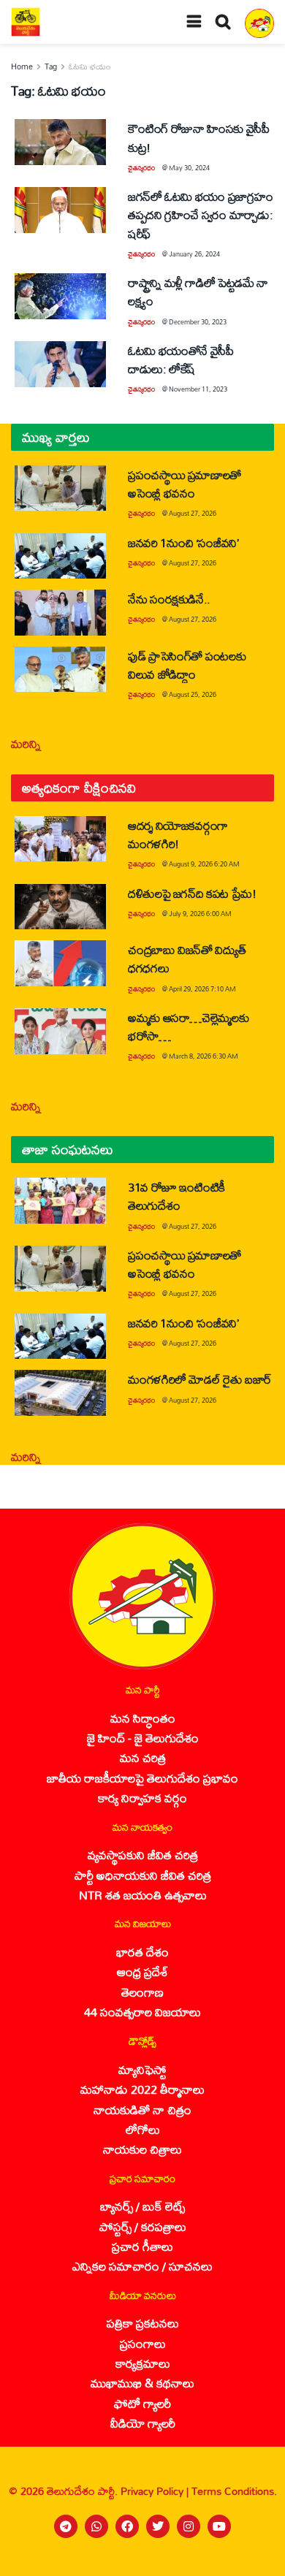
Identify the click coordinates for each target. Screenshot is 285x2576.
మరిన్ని (26, 743)
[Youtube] (219, 2526)
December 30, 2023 (198, 322)
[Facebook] (127, 2526)
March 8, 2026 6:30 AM (204, 1056)
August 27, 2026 (193, 513)
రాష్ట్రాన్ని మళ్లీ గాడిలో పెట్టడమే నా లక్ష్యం (198, 291)
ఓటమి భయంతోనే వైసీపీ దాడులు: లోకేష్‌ (181, 359)
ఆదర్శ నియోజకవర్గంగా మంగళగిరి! (178, 834)
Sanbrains (255, 2561)
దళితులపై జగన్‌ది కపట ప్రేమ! (192, 893)
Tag (51, 66)
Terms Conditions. (234, 2491)
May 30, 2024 (189, 168)
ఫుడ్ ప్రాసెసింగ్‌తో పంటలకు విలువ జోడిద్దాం (187, 665)
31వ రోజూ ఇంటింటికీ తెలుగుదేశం (176, 1196)
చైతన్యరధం (141, 168)
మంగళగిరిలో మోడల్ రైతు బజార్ (200, 1379)
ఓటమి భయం (90, 66)
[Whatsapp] (96, 2526)
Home (22, 66)
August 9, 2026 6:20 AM (204, 864)
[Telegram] (66, 2526)
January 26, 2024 (194, 254)
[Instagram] (189, 2526)
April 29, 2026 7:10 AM (202, 989)
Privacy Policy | (156, 2491)
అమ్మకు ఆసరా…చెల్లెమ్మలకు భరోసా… (188, 1026)
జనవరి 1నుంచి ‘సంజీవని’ (183, 542)
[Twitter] (158, 2526)
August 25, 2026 (193, 694)
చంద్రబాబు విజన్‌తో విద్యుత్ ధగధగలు (187, 959)
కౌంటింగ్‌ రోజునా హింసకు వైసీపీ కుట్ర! (199, 137)
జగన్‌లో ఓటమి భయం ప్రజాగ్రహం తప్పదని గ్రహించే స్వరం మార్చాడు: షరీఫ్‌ (200, 214)
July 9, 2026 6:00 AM (200, 914)
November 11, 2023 (198, 389)
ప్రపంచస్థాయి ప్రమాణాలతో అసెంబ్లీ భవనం (185, 484)
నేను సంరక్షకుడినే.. (169, 599)
